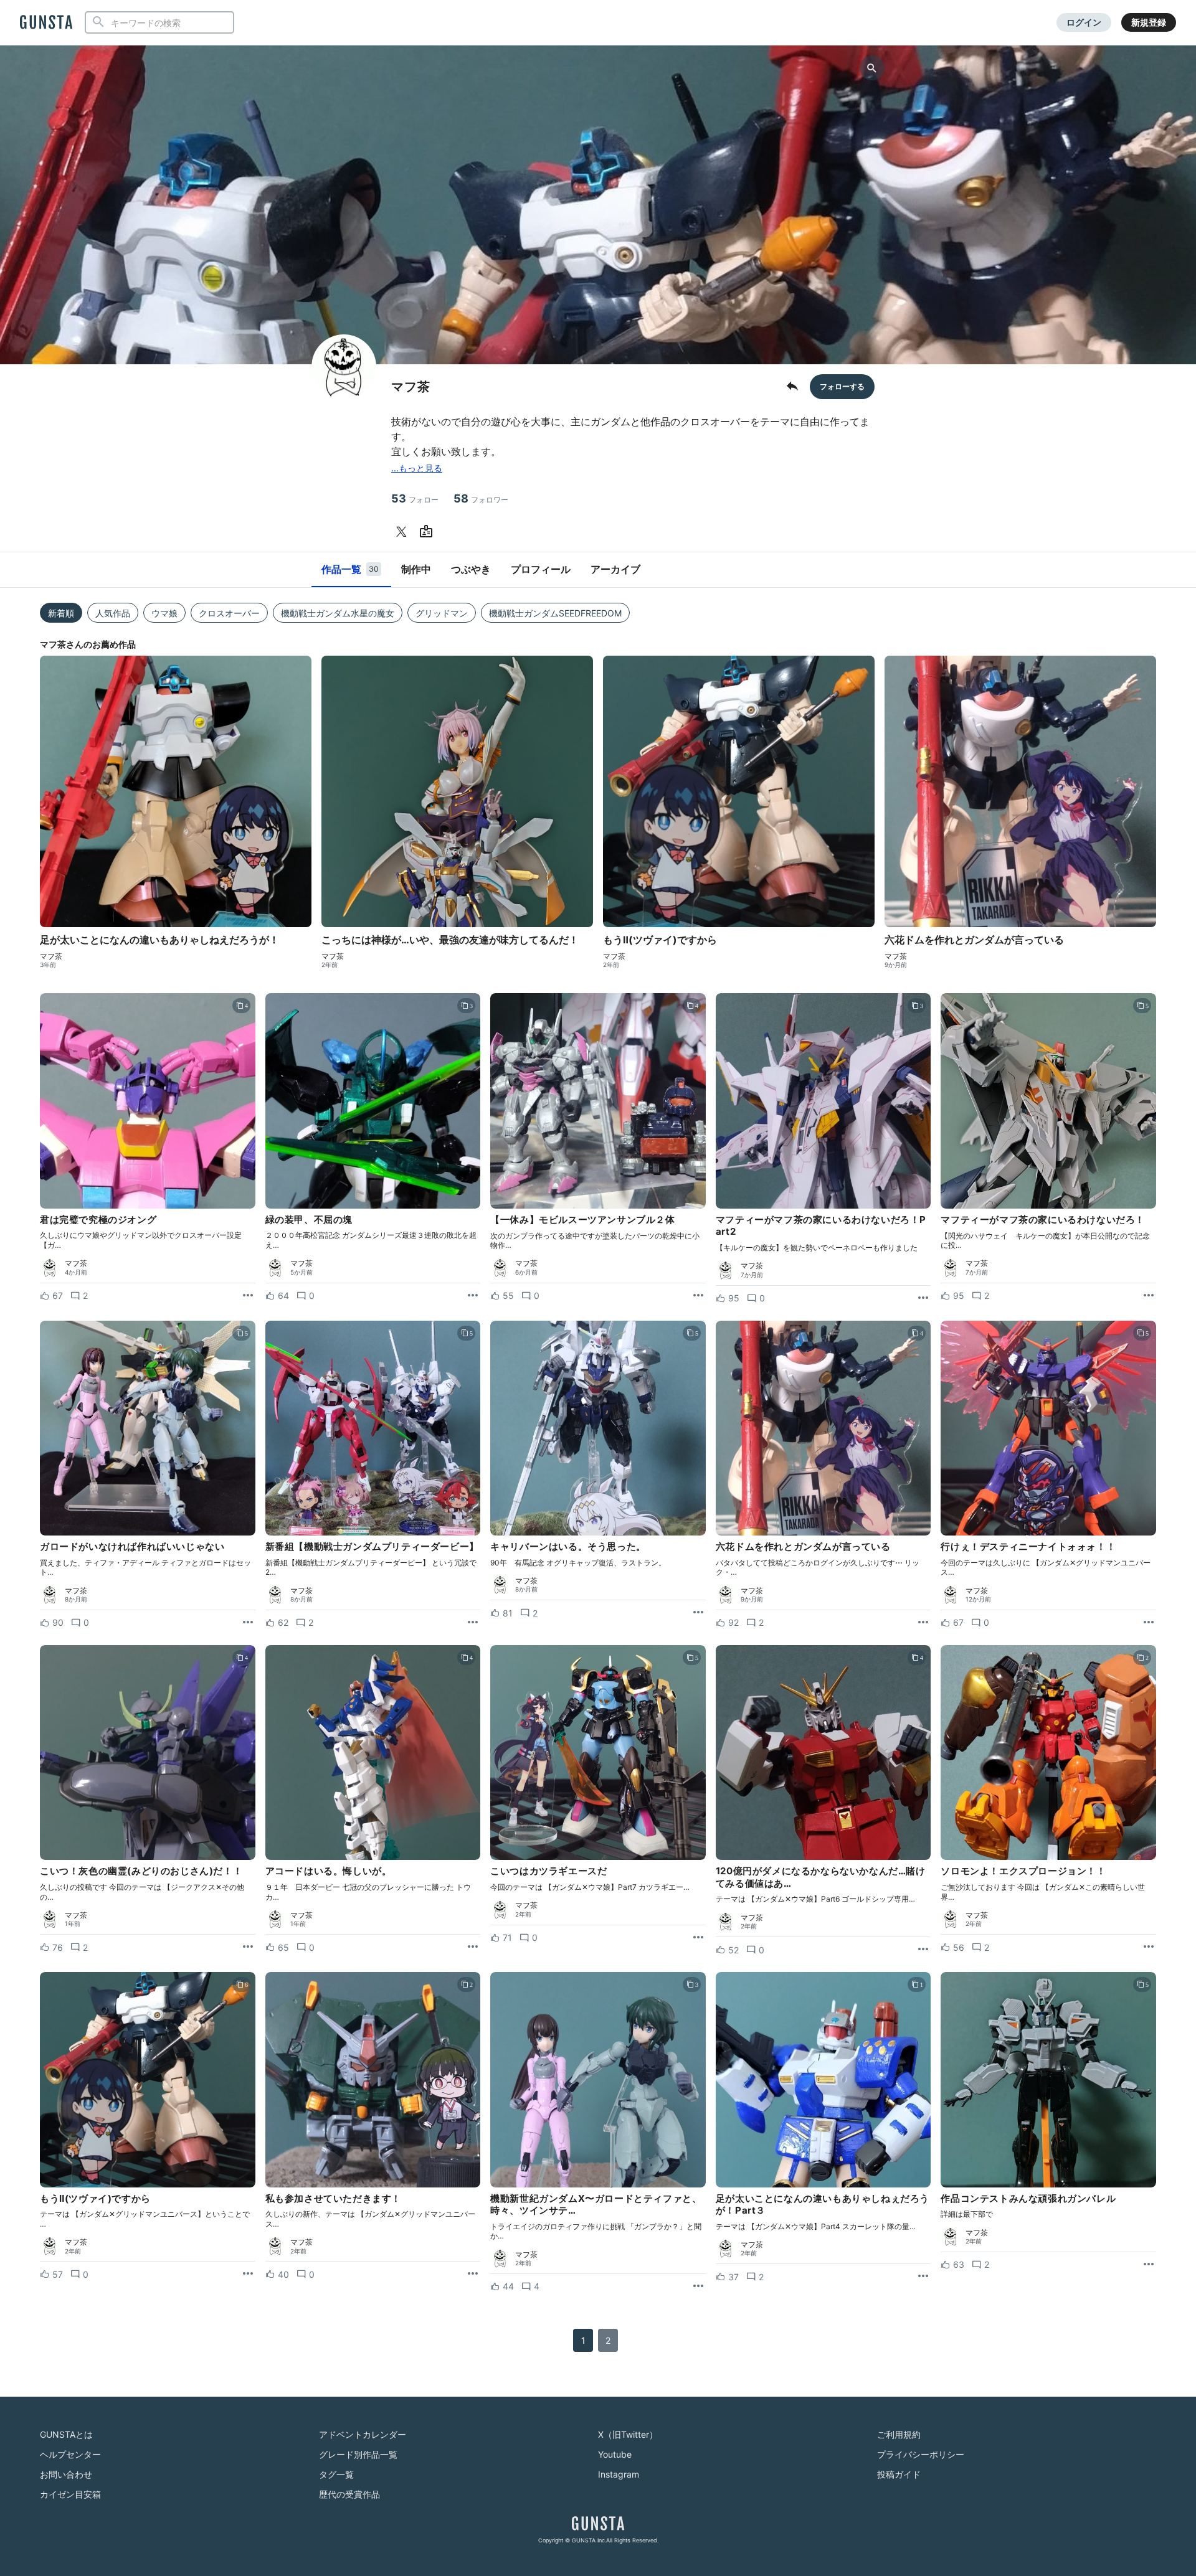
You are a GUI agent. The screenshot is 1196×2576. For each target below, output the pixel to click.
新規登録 (1149, 22)
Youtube (615, 2454)
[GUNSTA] (46, 23)
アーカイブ (615, 569)
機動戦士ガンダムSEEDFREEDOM (555, 613)
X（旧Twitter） (628, 2434)
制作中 (416, 569)
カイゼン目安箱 (70, 2494)
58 (481, 498)
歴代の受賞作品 (349, 2494)
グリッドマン (442, 613)
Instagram (619, 2474)
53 (415, 498)
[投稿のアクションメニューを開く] (248, 1296)
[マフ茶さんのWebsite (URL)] (429, 532)
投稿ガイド (899, 2474)
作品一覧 (350, 569)
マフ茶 (51, 956)
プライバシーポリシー (921, 2454)
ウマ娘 (164, 613)
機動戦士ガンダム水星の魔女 (338, 613)
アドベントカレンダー (363, 2434)
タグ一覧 (336, 2474)
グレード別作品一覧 (358, 2454)
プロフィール (541, 569)
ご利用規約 (899, 2434)
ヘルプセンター (70, 2454)
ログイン (1084, 22)
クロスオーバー (229, 613)
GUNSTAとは (66, 2434)
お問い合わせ (66, 2474)
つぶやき (471, 569)
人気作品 (113, 613)
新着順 (61, 613)
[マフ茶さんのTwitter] (404, 532)
